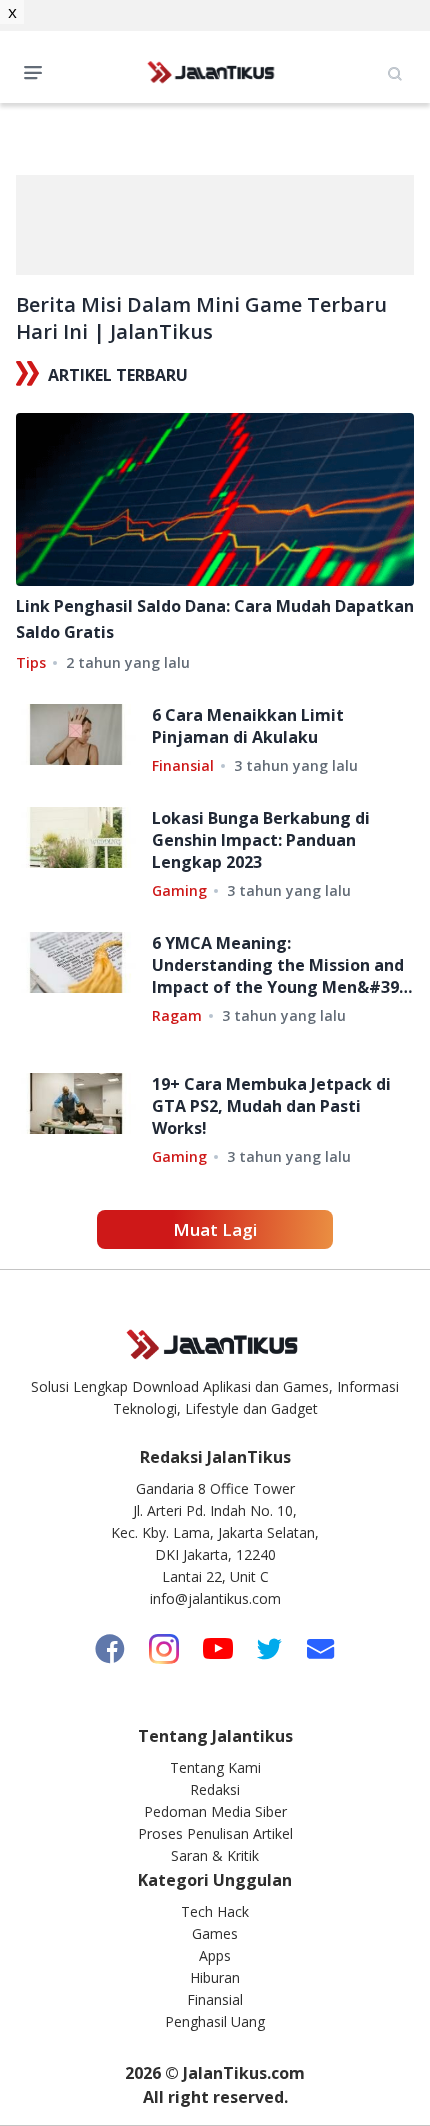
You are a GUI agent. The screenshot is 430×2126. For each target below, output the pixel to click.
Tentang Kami (215, 1767)
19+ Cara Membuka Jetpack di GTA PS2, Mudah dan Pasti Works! (271, 1106)
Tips (31, 662)
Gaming (179, 890)
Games (215, 1933)
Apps (215, 1955)
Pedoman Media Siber (215, 1811)
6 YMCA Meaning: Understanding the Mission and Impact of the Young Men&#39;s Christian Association (281, 965)
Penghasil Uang (215, 2021)
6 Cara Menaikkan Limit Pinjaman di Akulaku (248, 726)
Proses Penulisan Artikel (215, 1833)
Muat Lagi (215, 1229)
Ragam (177, 1015)
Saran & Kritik (215, 1855)
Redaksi (215, 1789)
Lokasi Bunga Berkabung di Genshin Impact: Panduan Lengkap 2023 (261, 840)
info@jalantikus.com (215, 1598)
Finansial (183, 765)
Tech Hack (215, 1911)
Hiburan (215, 1977)
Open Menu (38, 71)
